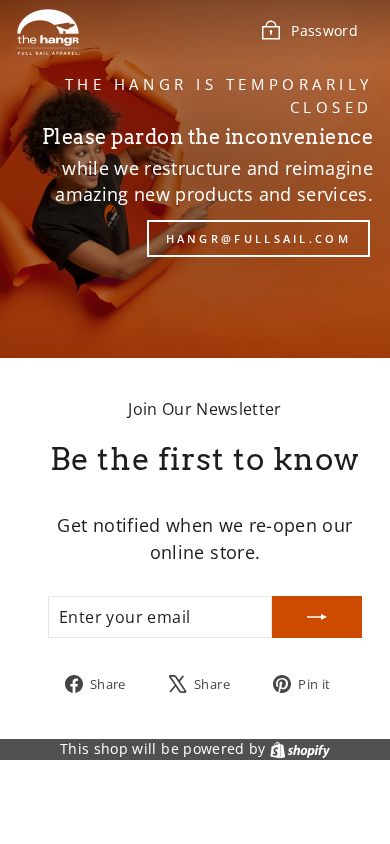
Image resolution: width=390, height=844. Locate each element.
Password (324, 30)
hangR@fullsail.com (258, 238)
